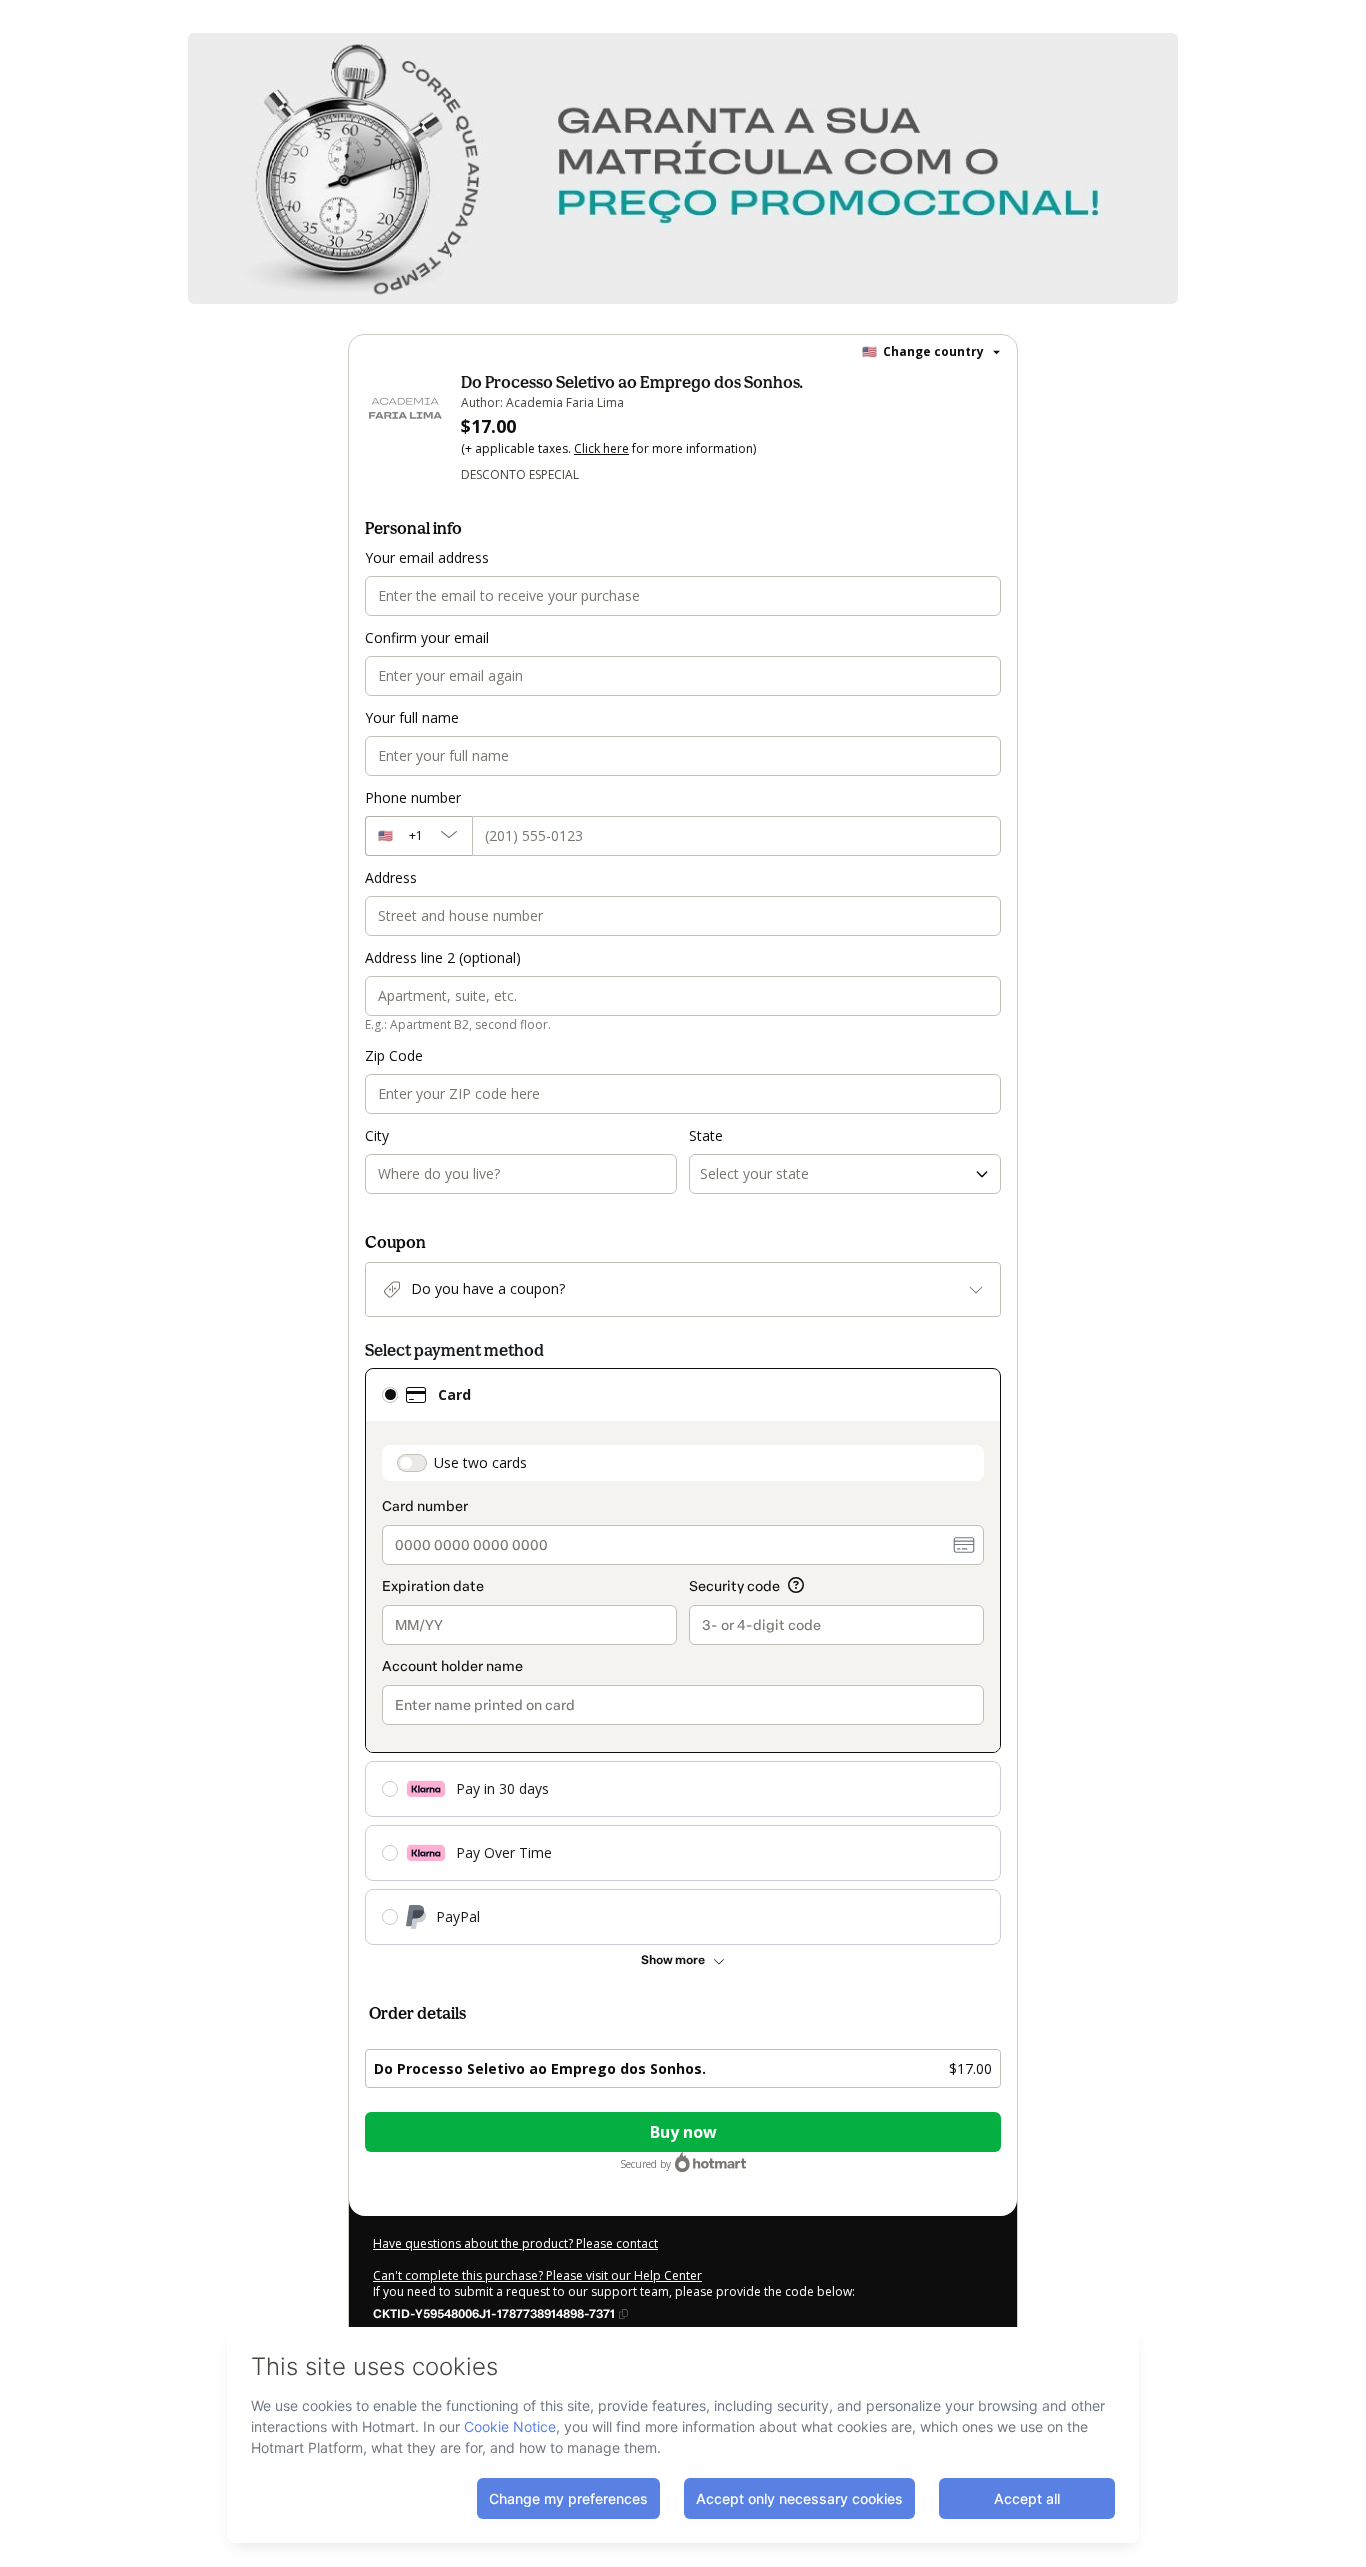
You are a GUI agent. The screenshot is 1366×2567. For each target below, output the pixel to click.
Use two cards (480, 1462)
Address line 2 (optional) (443, 957)
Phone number (413, 797)
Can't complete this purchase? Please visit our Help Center (537, 2275)
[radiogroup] (683, 1656)
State (706, 1135)
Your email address (427, 557)
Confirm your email (427, 637)
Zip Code (394, 1055)
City (377, 1135)
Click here (601, 448)
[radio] (390, 1395)
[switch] (412, 1463)
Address (391, 877)
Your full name (412, 717)
